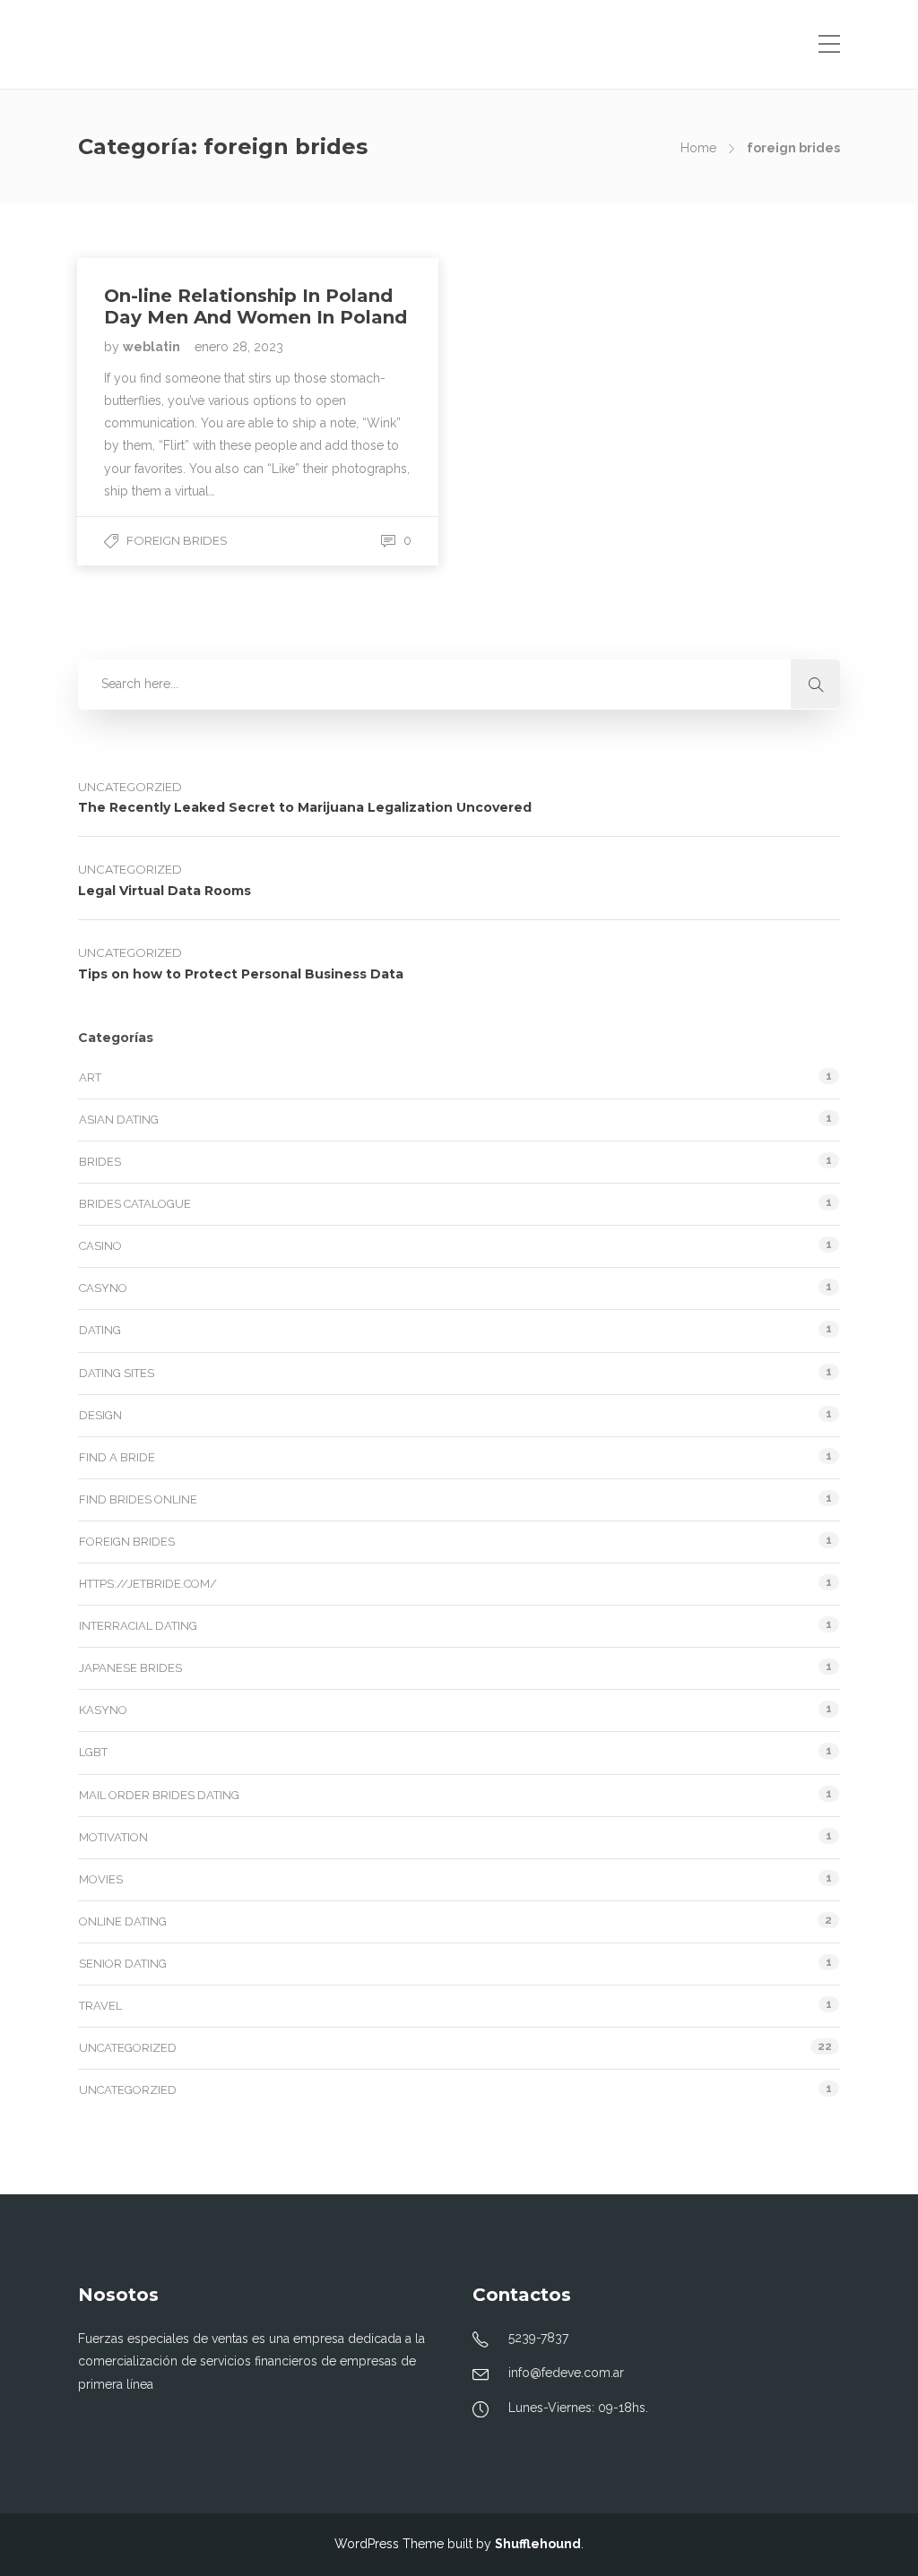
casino (100, 1246)
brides (100, 1162)
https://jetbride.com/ (148, 1584)
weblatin (153, 347)
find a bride (117, 1457)
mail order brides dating (159, 1795)
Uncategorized (130, 869)
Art (90, 1077)
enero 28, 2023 (239, 347)
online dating (123, 1921)
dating (100, 1330)
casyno (103, 1288)
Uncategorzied (130, 787)
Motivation (113, 1837)
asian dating (119, 1120)
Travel (100, 2006)
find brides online (138, 1499)
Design (100, 1415)
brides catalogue (135, 1204)
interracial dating (138, 1626)
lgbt (93, 1752)
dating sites (117, 1373)
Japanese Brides (130, 1668)
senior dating (123, 1964)
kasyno (103, 1710)
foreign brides (177, 540)
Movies (101, 1879)
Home (698, 148)
